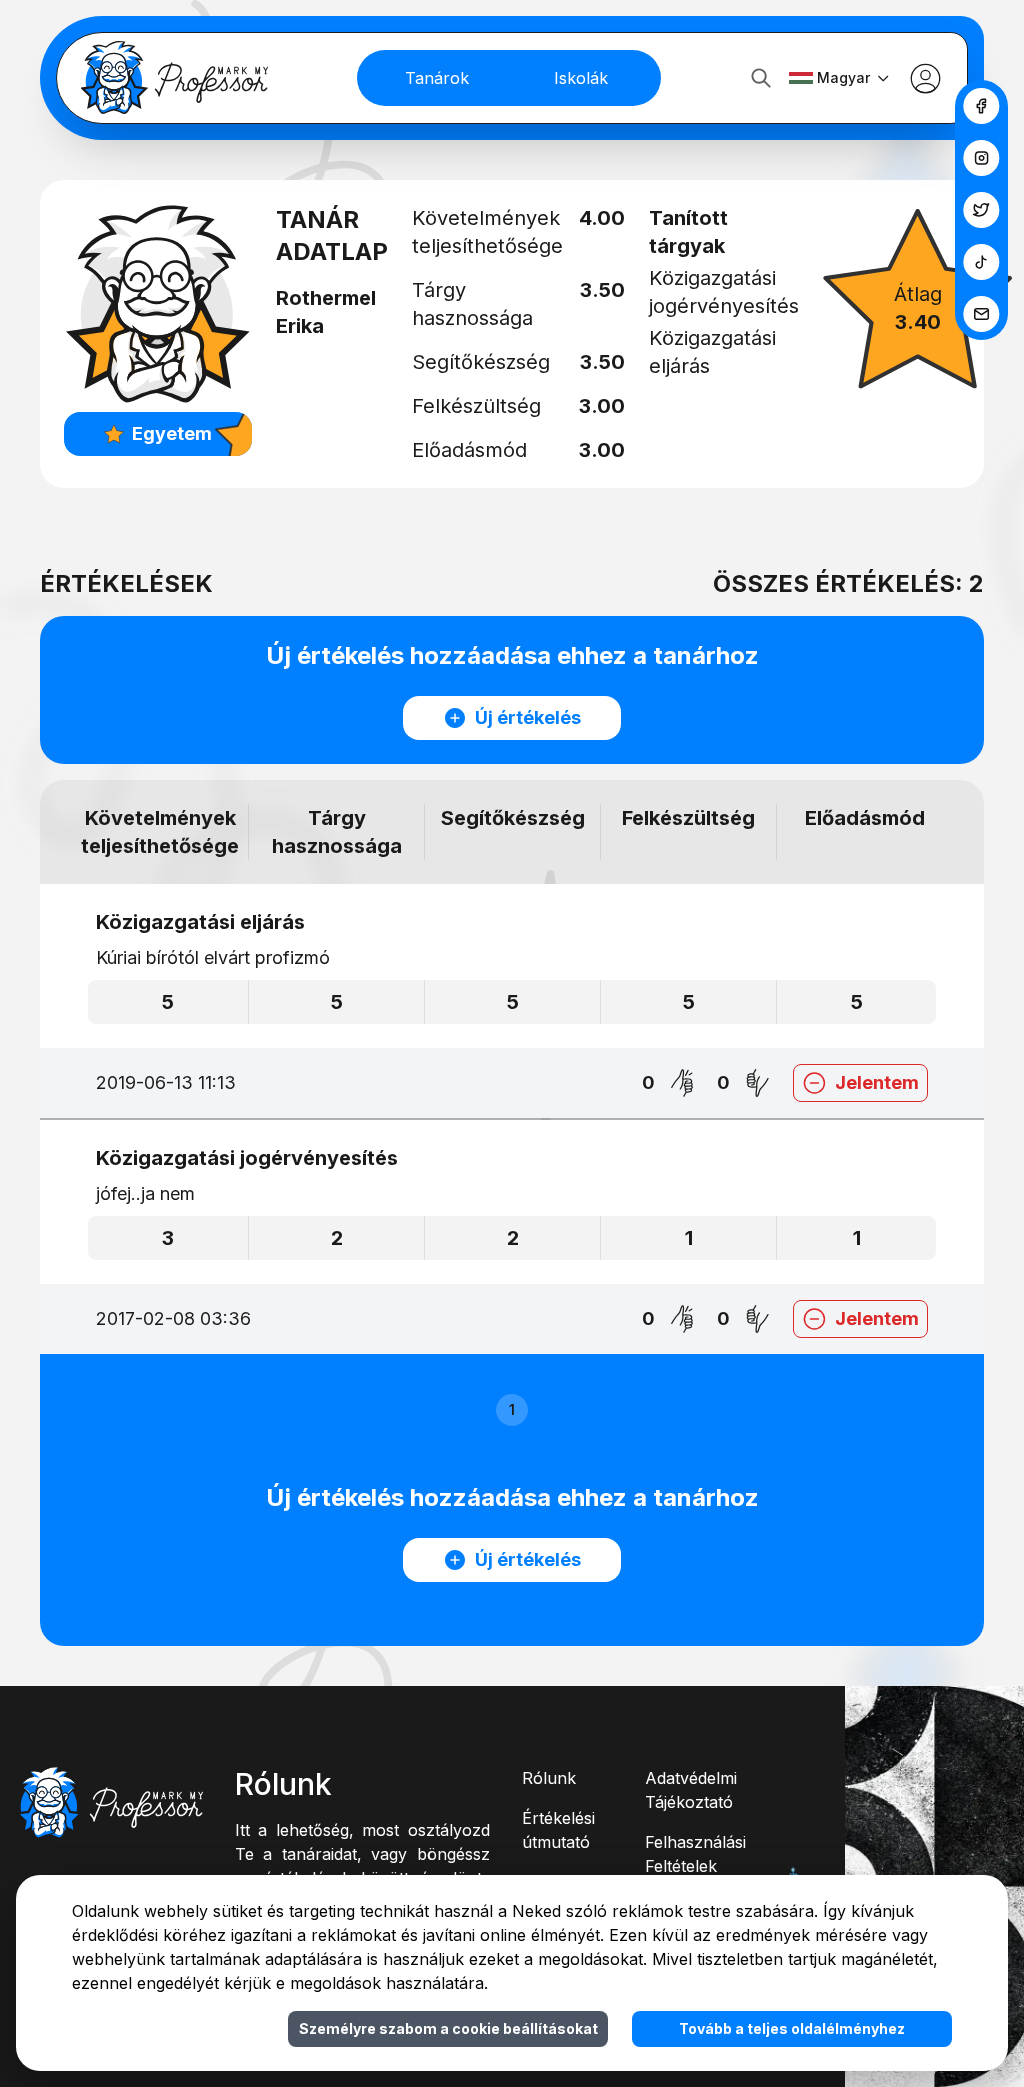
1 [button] (512, 1409)
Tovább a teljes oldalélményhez (792, 2028)
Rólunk (549, 1778)
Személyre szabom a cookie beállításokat (448, 2028)
